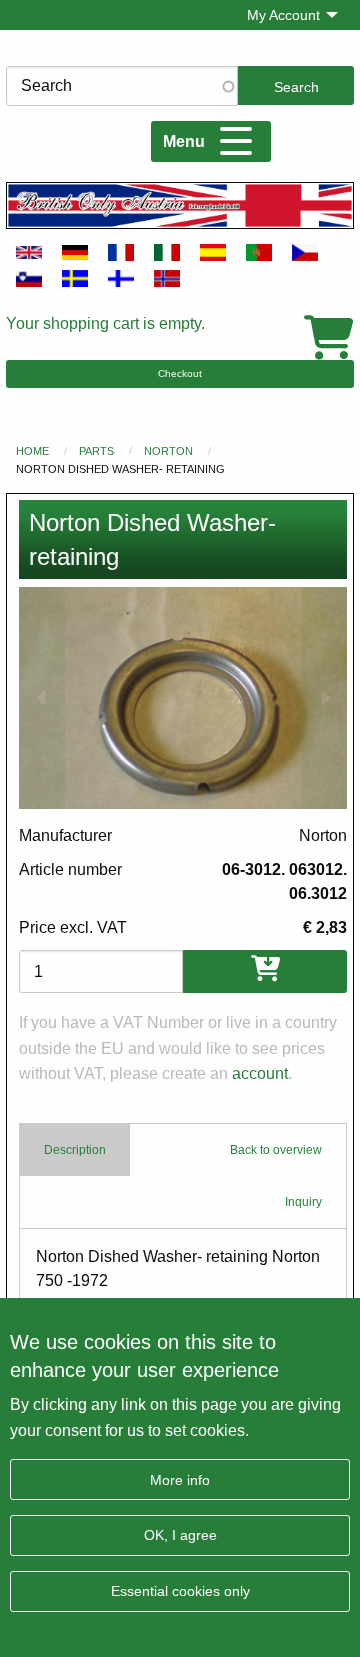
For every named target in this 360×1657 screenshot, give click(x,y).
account (260, 1073)
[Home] (180, 205)
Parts (96, 451)
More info (180, 1480)
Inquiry (303, 1202)
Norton (168, 451)
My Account (283, 15)
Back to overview (276, 1150)
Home (32, 451)
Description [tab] (75, 1150)
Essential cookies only (180, 1591)
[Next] (324, 698)
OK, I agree (180, 1535)
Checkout (180, 373)
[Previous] (42, 698)
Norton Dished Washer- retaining (120, 469)
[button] (183, 698)
